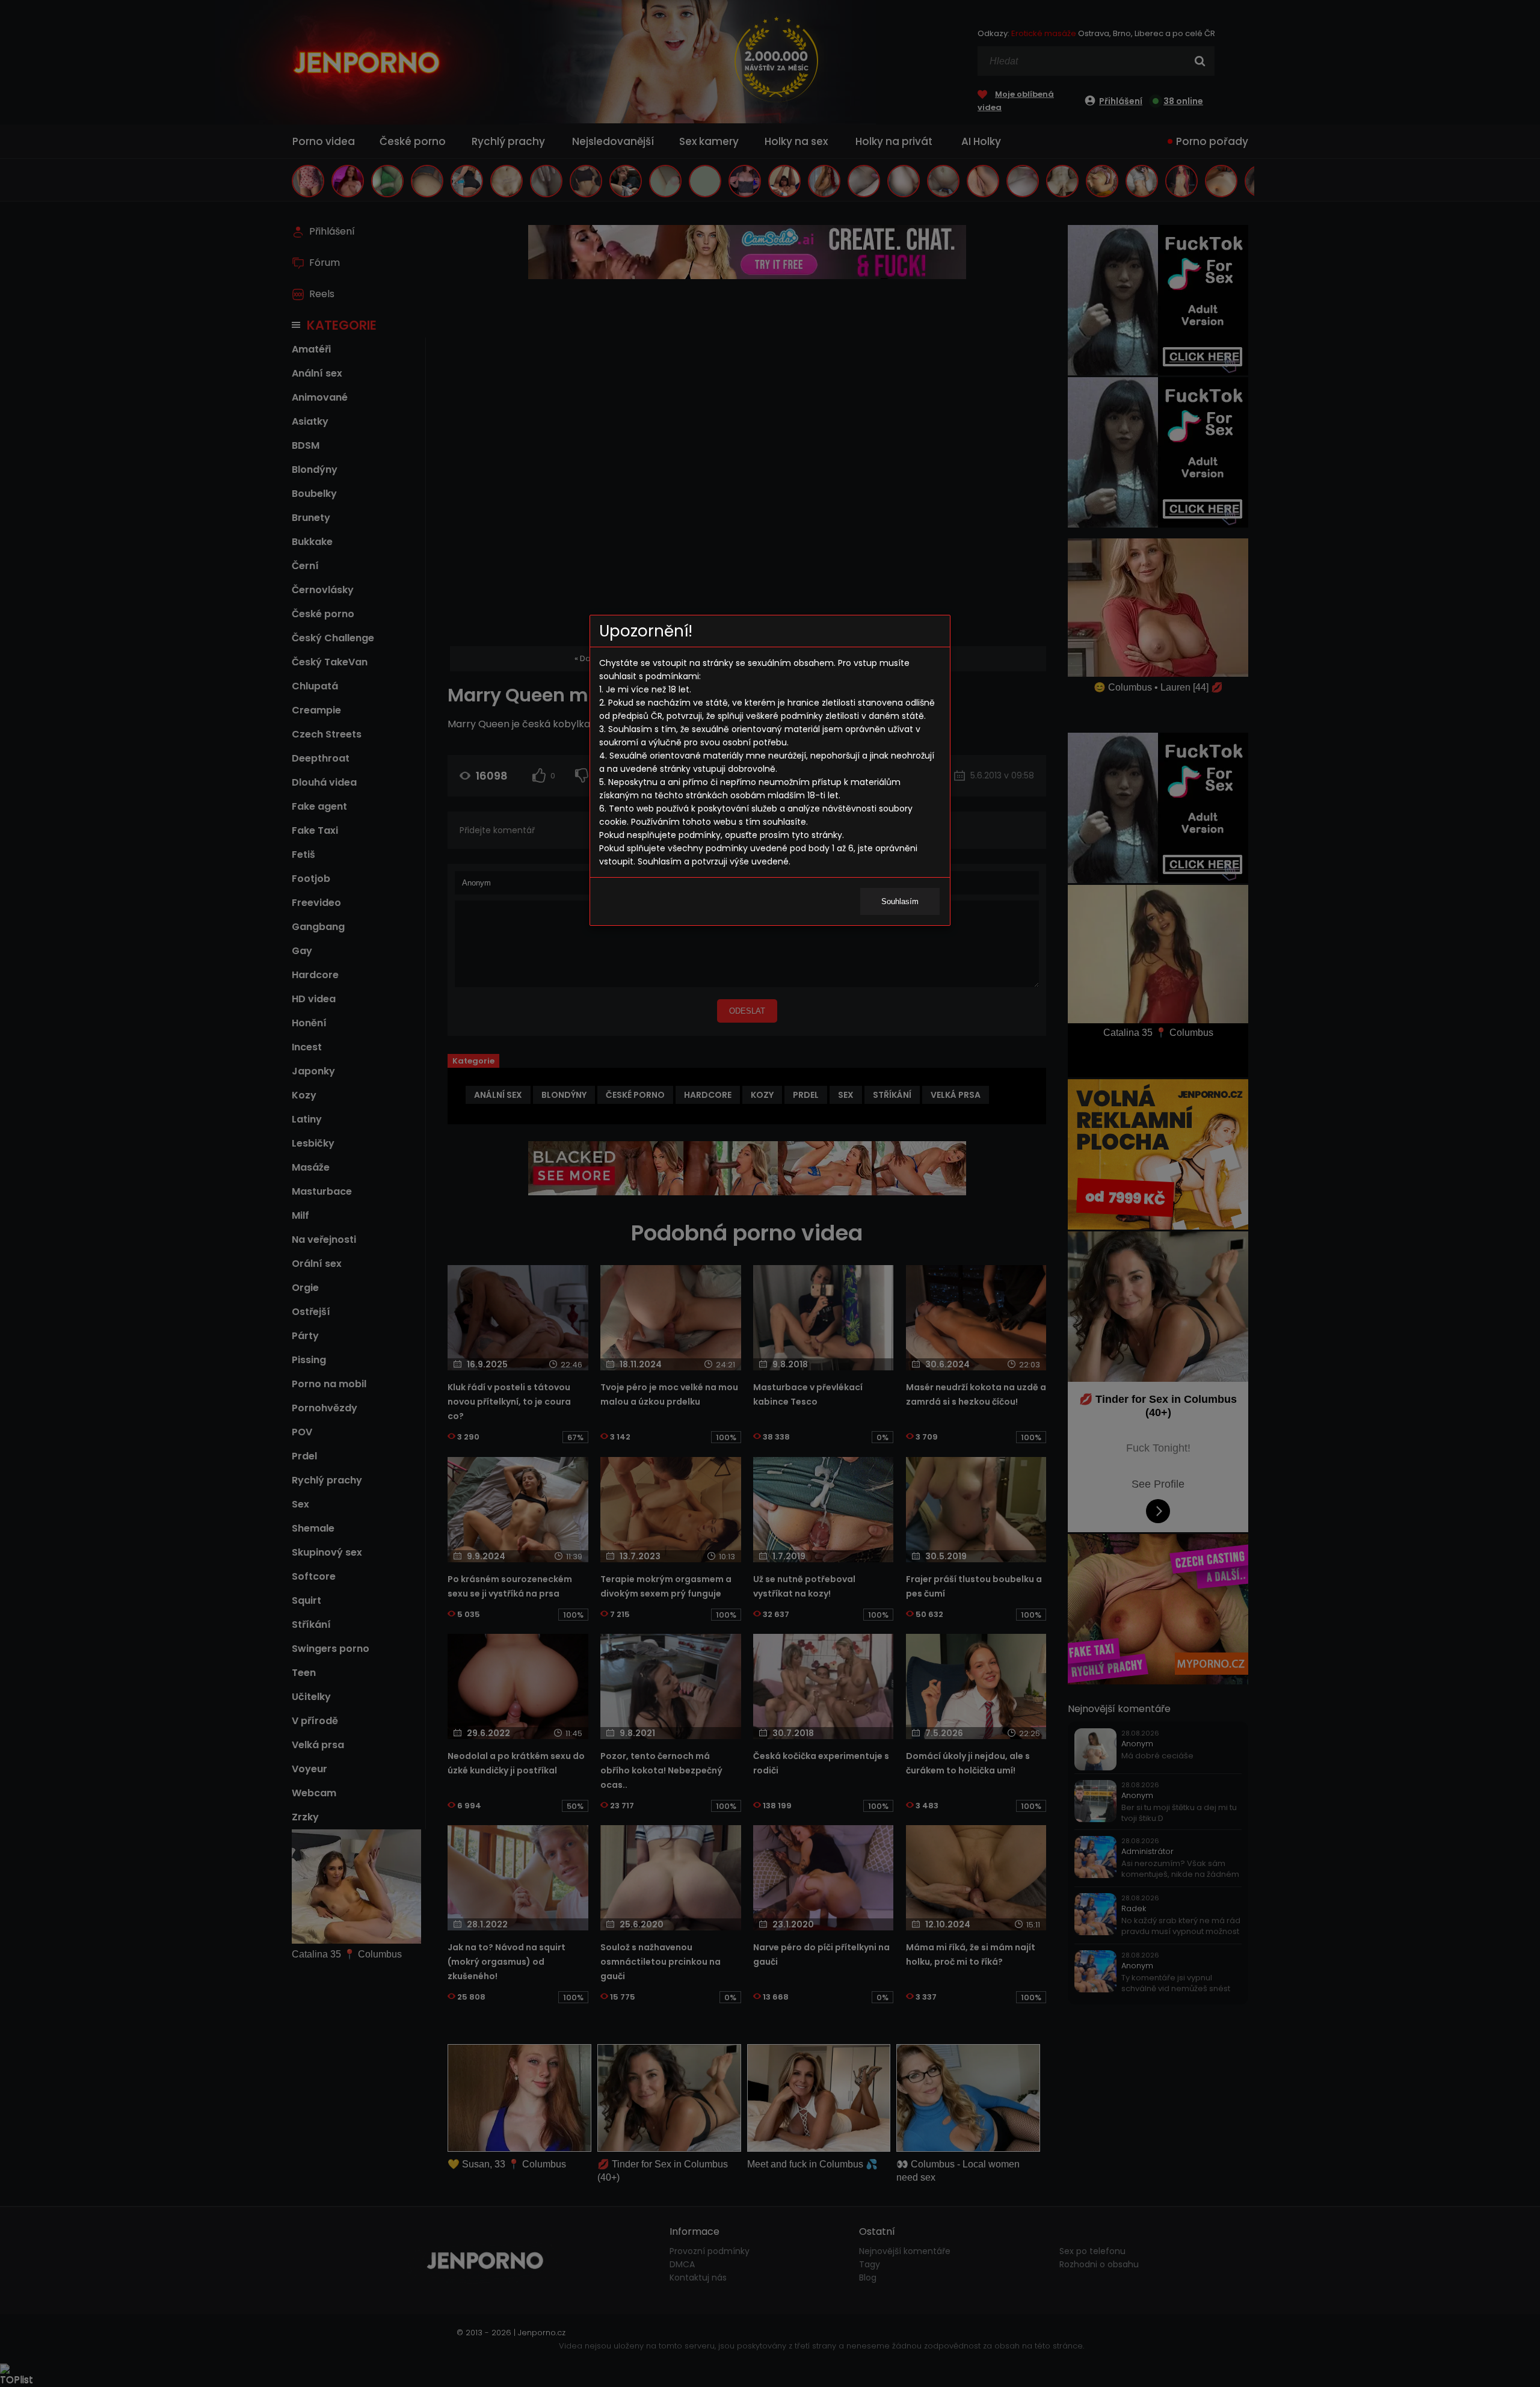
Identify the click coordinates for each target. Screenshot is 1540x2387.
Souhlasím (900, 901)
